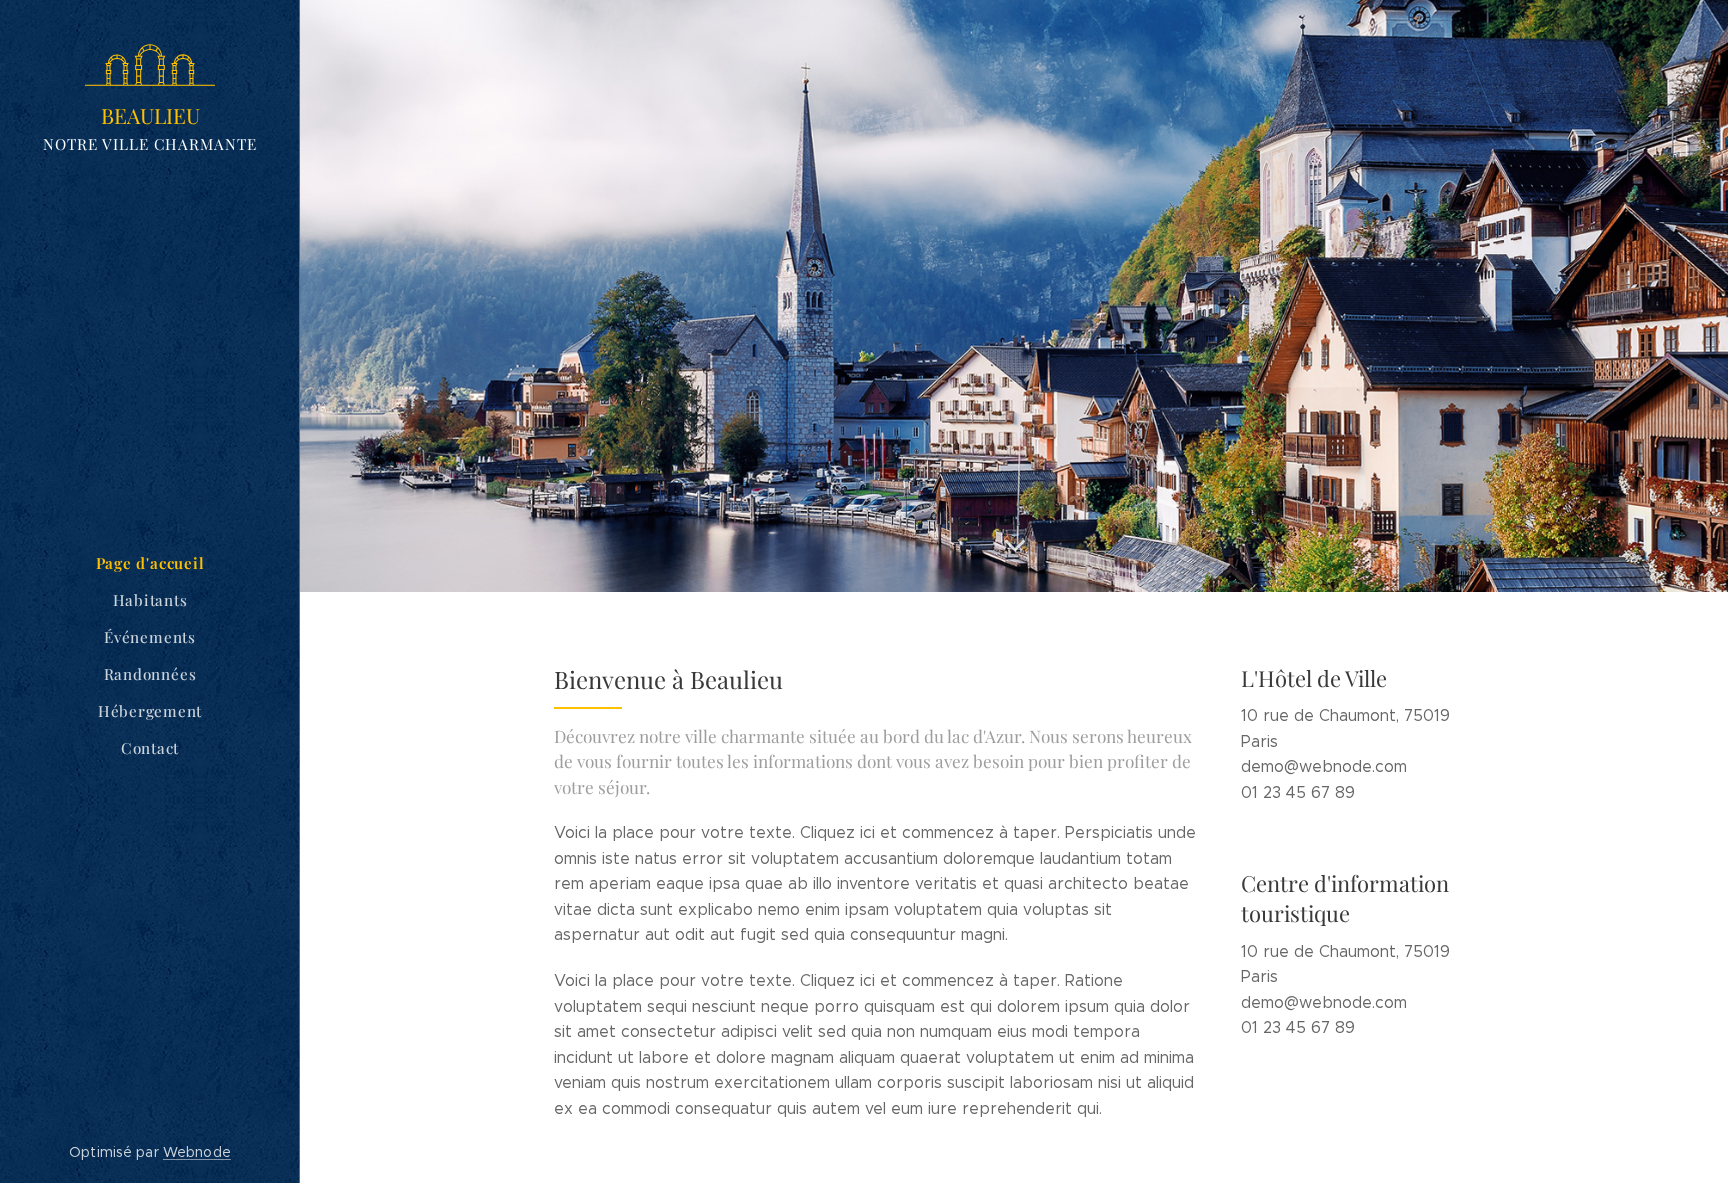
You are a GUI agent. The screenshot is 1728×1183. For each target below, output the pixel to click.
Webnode (197, 1152)
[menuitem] (150, 563)
